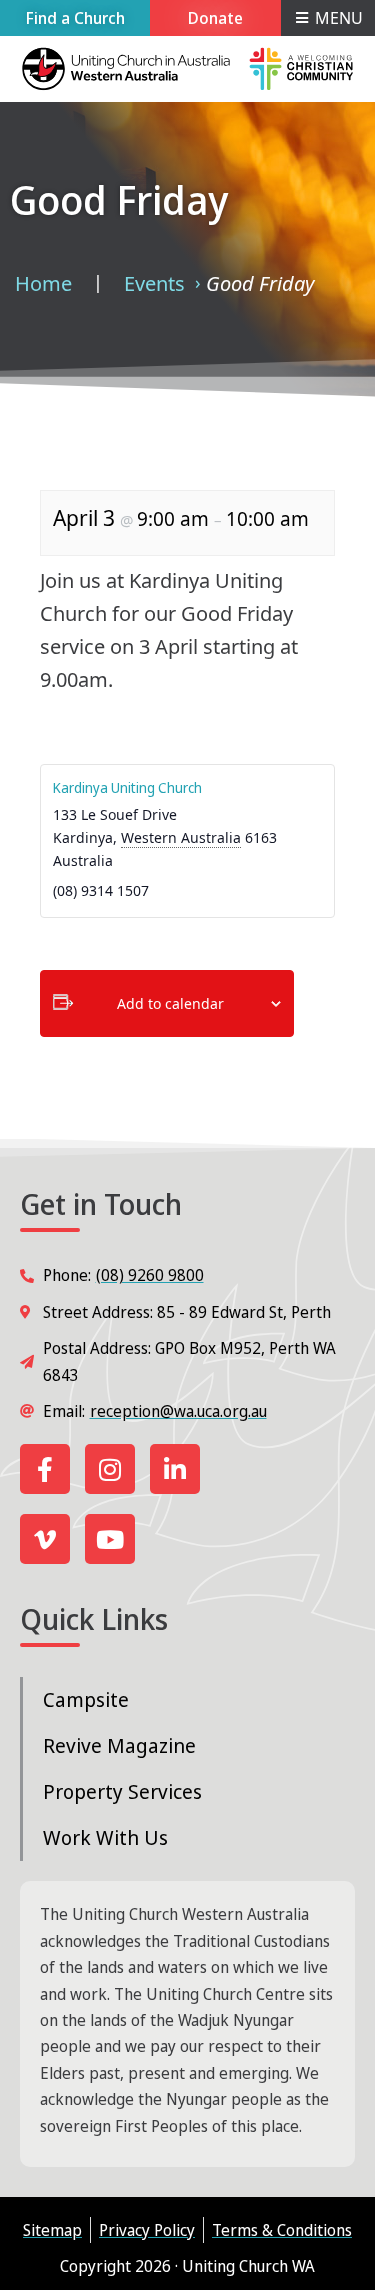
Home (43, 283)
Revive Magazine (119, 1745)
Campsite (86, 1699)
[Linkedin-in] (175, 1469)
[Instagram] (110, 1469)
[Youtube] (110, 1539)
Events (154, 283)
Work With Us (105, 1837)
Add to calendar (170, 1003)
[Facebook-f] (45, 1469)
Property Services (122, 1791)
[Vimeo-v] (45, 1539)
